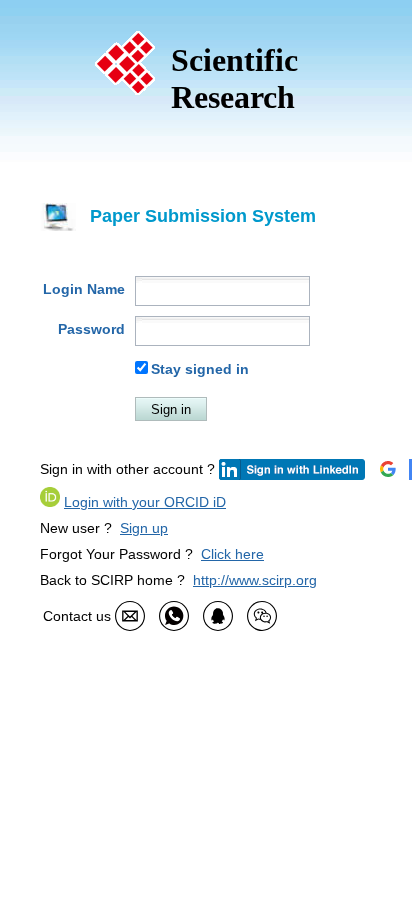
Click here (232, 554)
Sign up (144, 528)
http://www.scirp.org (255, 580)
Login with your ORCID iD (145, 502)
